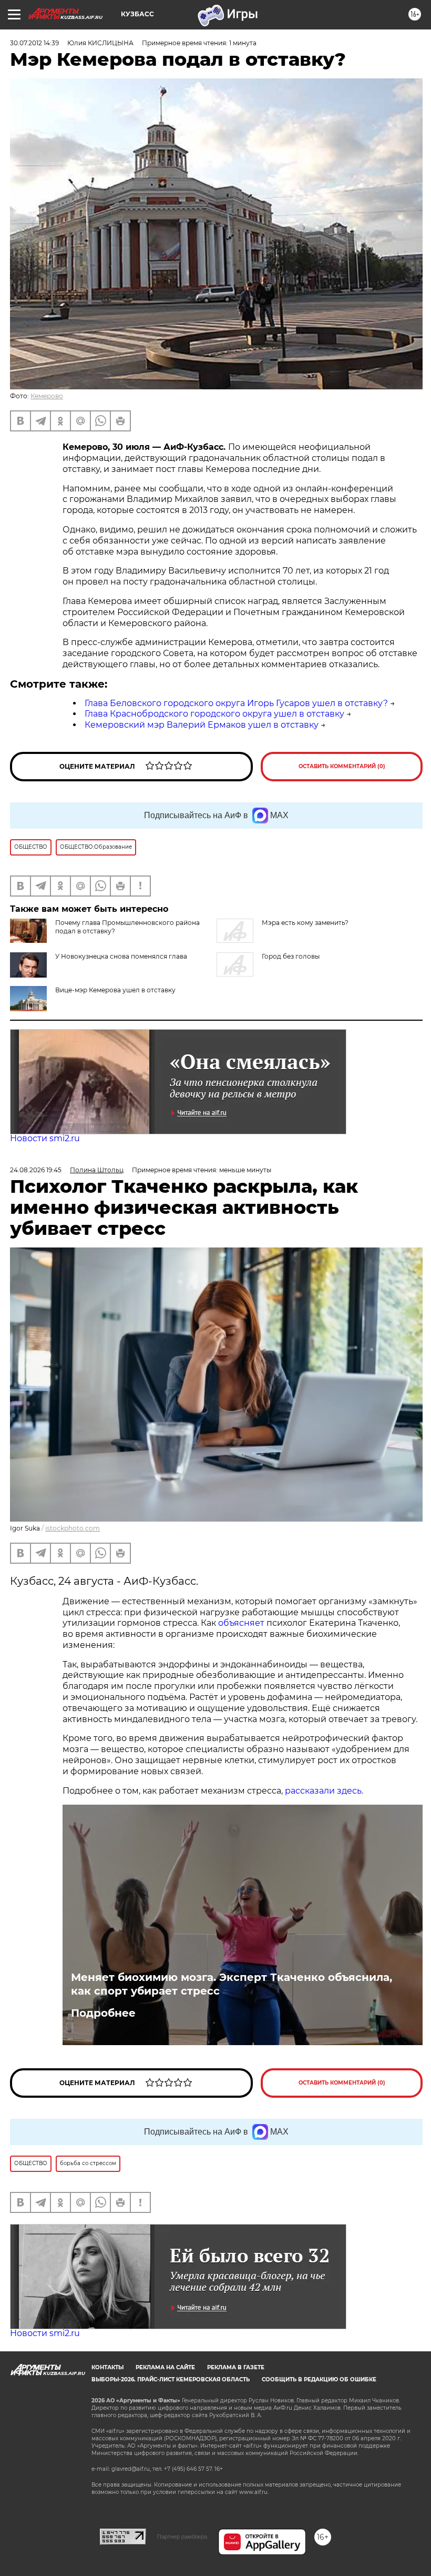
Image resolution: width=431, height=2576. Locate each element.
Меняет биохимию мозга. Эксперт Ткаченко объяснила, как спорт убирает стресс (232, 1984)
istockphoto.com (73, 1528)
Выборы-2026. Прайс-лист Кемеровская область (171, 2379)
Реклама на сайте (165, 2367)
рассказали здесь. (324, 1791)
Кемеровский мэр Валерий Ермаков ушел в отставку (202, 725)
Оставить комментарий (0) (342, 766)
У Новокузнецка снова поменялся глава (121, 956)
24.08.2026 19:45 (36, 1170)
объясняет (241, 1623)
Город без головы (291, 956)
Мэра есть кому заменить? (305, 923)
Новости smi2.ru (45, 1138)
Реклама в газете (236, 2367)
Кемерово (47, 396)
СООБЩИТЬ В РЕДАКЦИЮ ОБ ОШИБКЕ (319, 2379)
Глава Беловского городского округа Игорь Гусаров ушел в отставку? (236, 703)
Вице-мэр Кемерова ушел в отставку (115, 990)
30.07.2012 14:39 (34, 43)
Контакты (107, 2367)
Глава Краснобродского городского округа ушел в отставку (214, 714)
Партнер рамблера (182, 2537)
